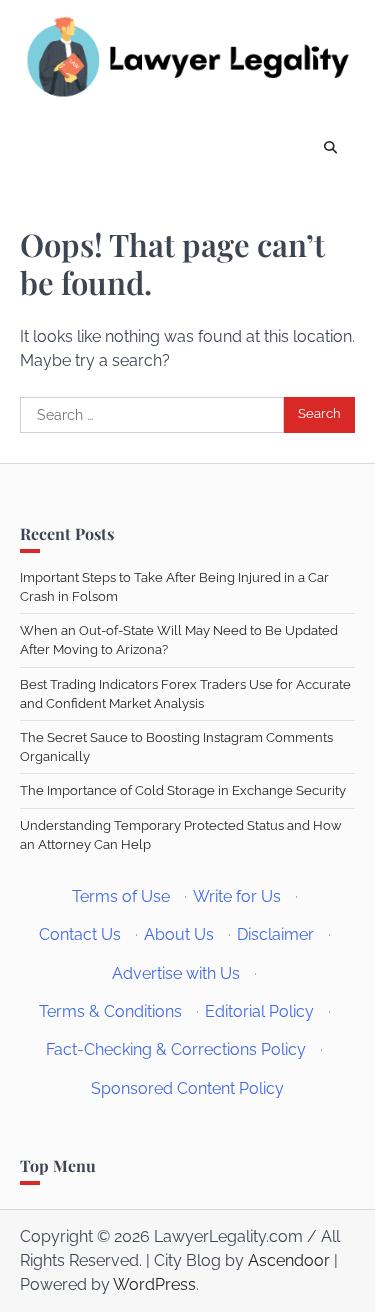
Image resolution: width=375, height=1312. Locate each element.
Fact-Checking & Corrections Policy (176, 1049)
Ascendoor (289, 1260)
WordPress (154, 1284)
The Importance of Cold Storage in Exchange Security (183, 790)
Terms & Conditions (110, 1011)
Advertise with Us (176, 973)
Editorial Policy (259, 1011)
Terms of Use (121, 896)
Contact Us (80, 934)
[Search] (330, 149)
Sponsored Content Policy (187, 1088)
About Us (179, 934)
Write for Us (237, 896)
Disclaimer (275, 934)
